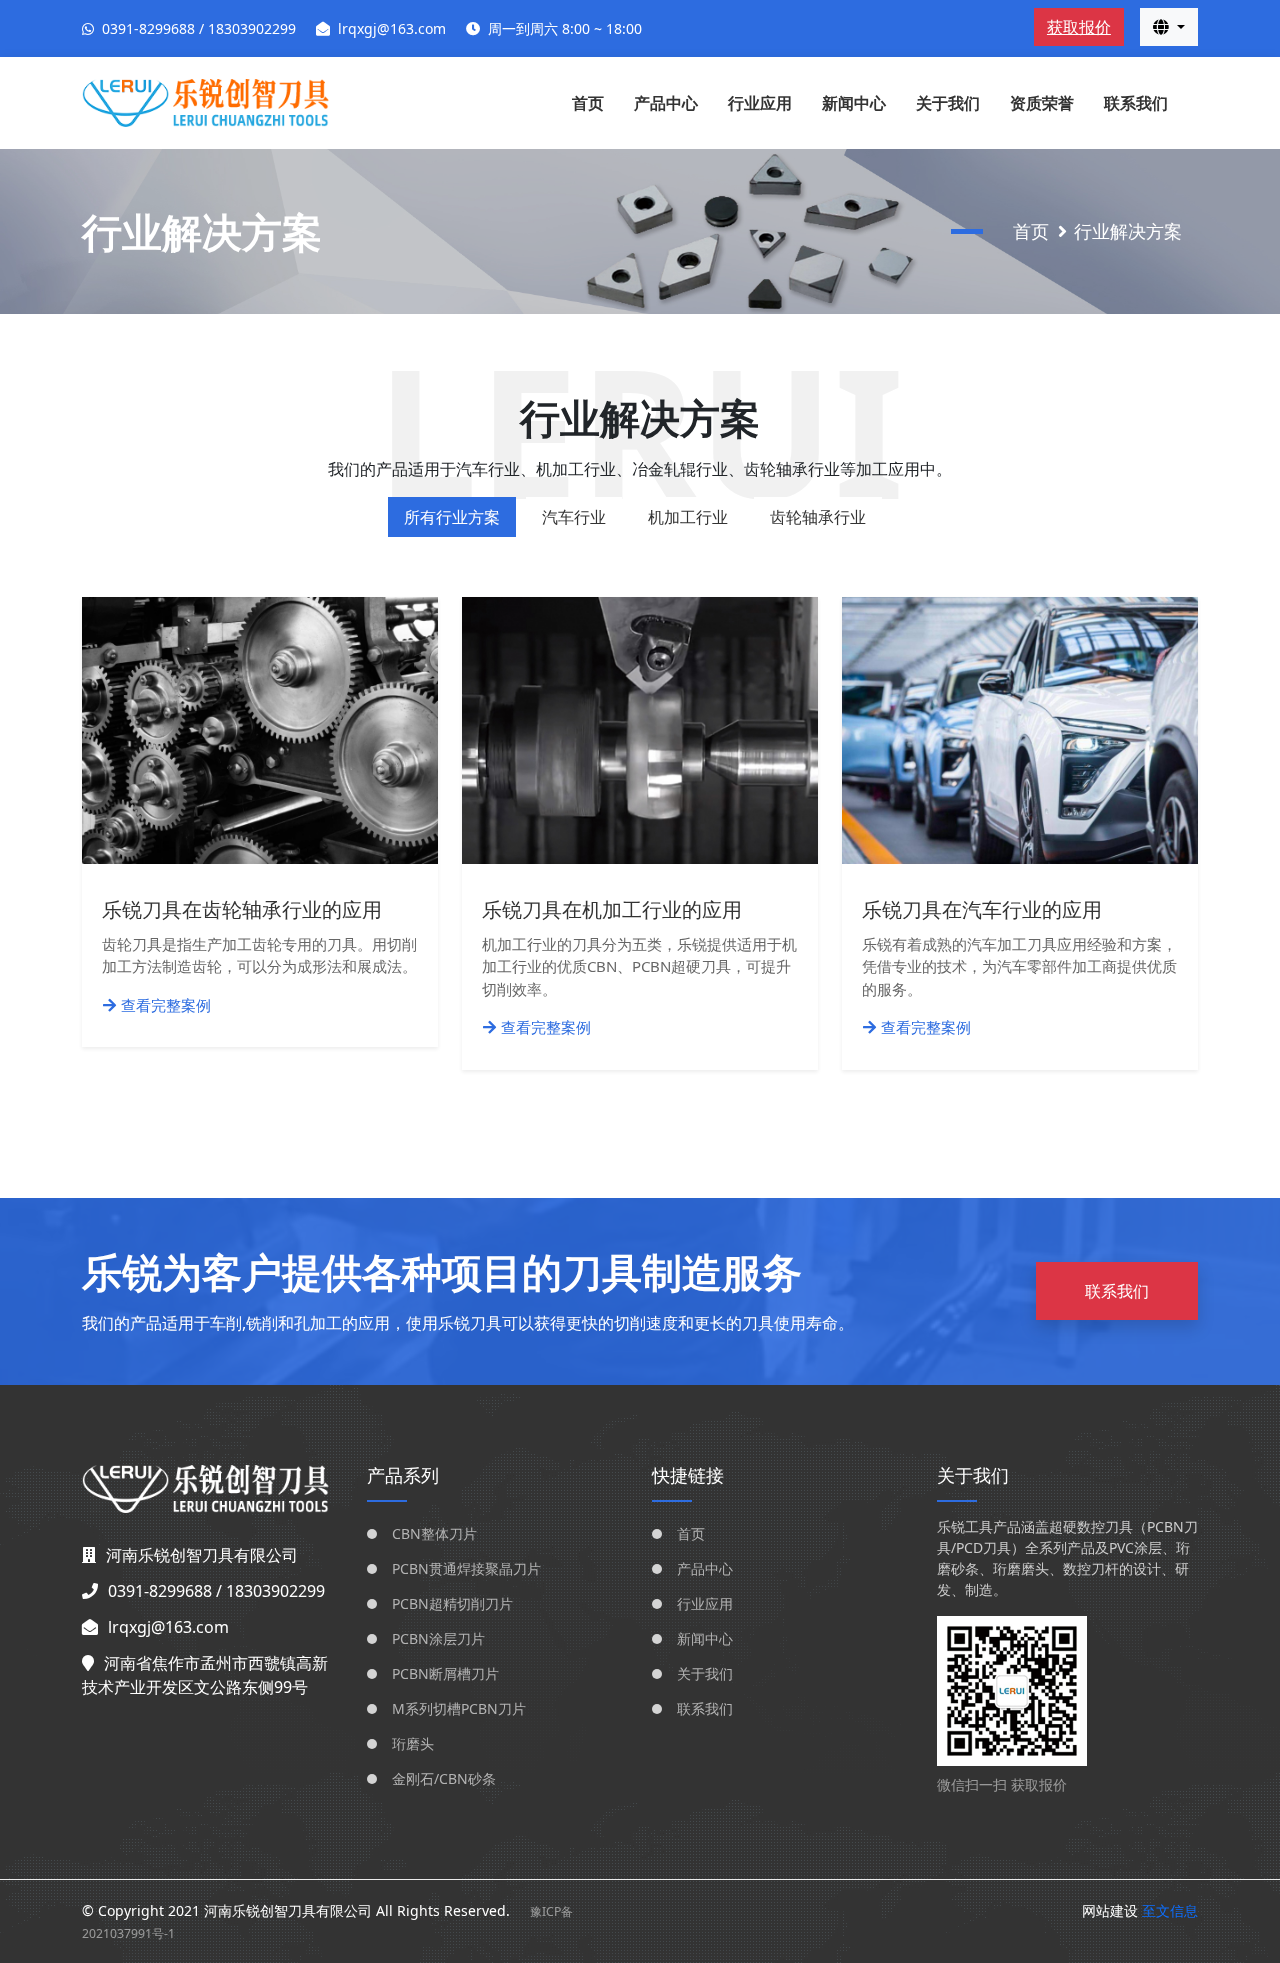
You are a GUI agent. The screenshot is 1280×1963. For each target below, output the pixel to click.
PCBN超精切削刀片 (452, 1603)
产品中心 (705, 1568)
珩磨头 (413, 1743)
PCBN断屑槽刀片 (445, 1673)
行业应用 (705, 1603)
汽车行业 (574, 517)
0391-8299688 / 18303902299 (199, 28)
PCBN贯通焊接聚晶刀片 (466, 1568)
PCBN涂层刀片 (438, 1638)
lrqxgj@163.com (392, 28)
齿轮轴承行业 (818, 517)
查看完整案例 (166, 1005)
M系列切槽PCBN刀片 (459, 1708)
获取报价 (1079, 27)
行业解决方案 (1128, 231)
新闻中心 (705, 1638)
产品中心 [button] (666, 103)
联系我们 (1136, 103)
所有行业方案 (452, 517)
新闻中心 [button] (854, 103)
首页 (588, 103)
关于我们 (948, 103)
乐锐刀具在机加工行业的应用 (612, 909)
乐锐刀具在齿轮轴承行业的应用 (242, 909)
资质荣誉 (1042, 103)
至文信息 (1170, 1910)
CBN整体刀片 (434, 1533)
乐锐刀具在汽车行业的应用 (982, 909)
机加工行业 (688, 517)
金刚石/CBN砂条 (444, 1778)
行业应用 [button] (760, 103)
